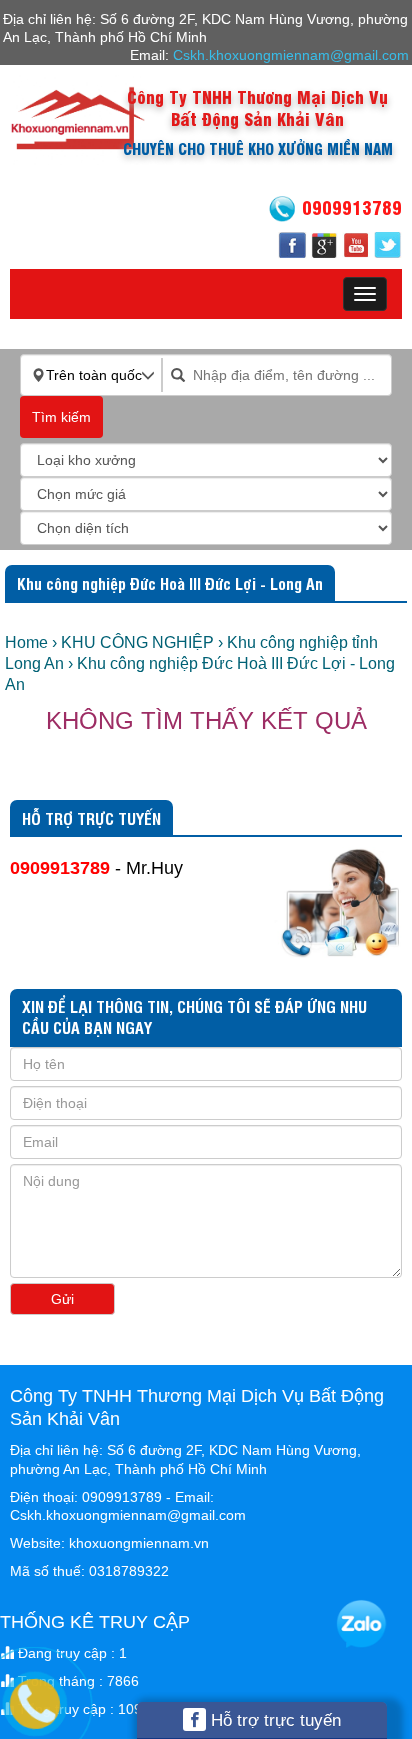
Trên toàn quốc (94, 375)
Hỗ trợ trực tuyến (273, 1720)
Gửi (62, 1299)
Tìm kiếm (61, 417)
